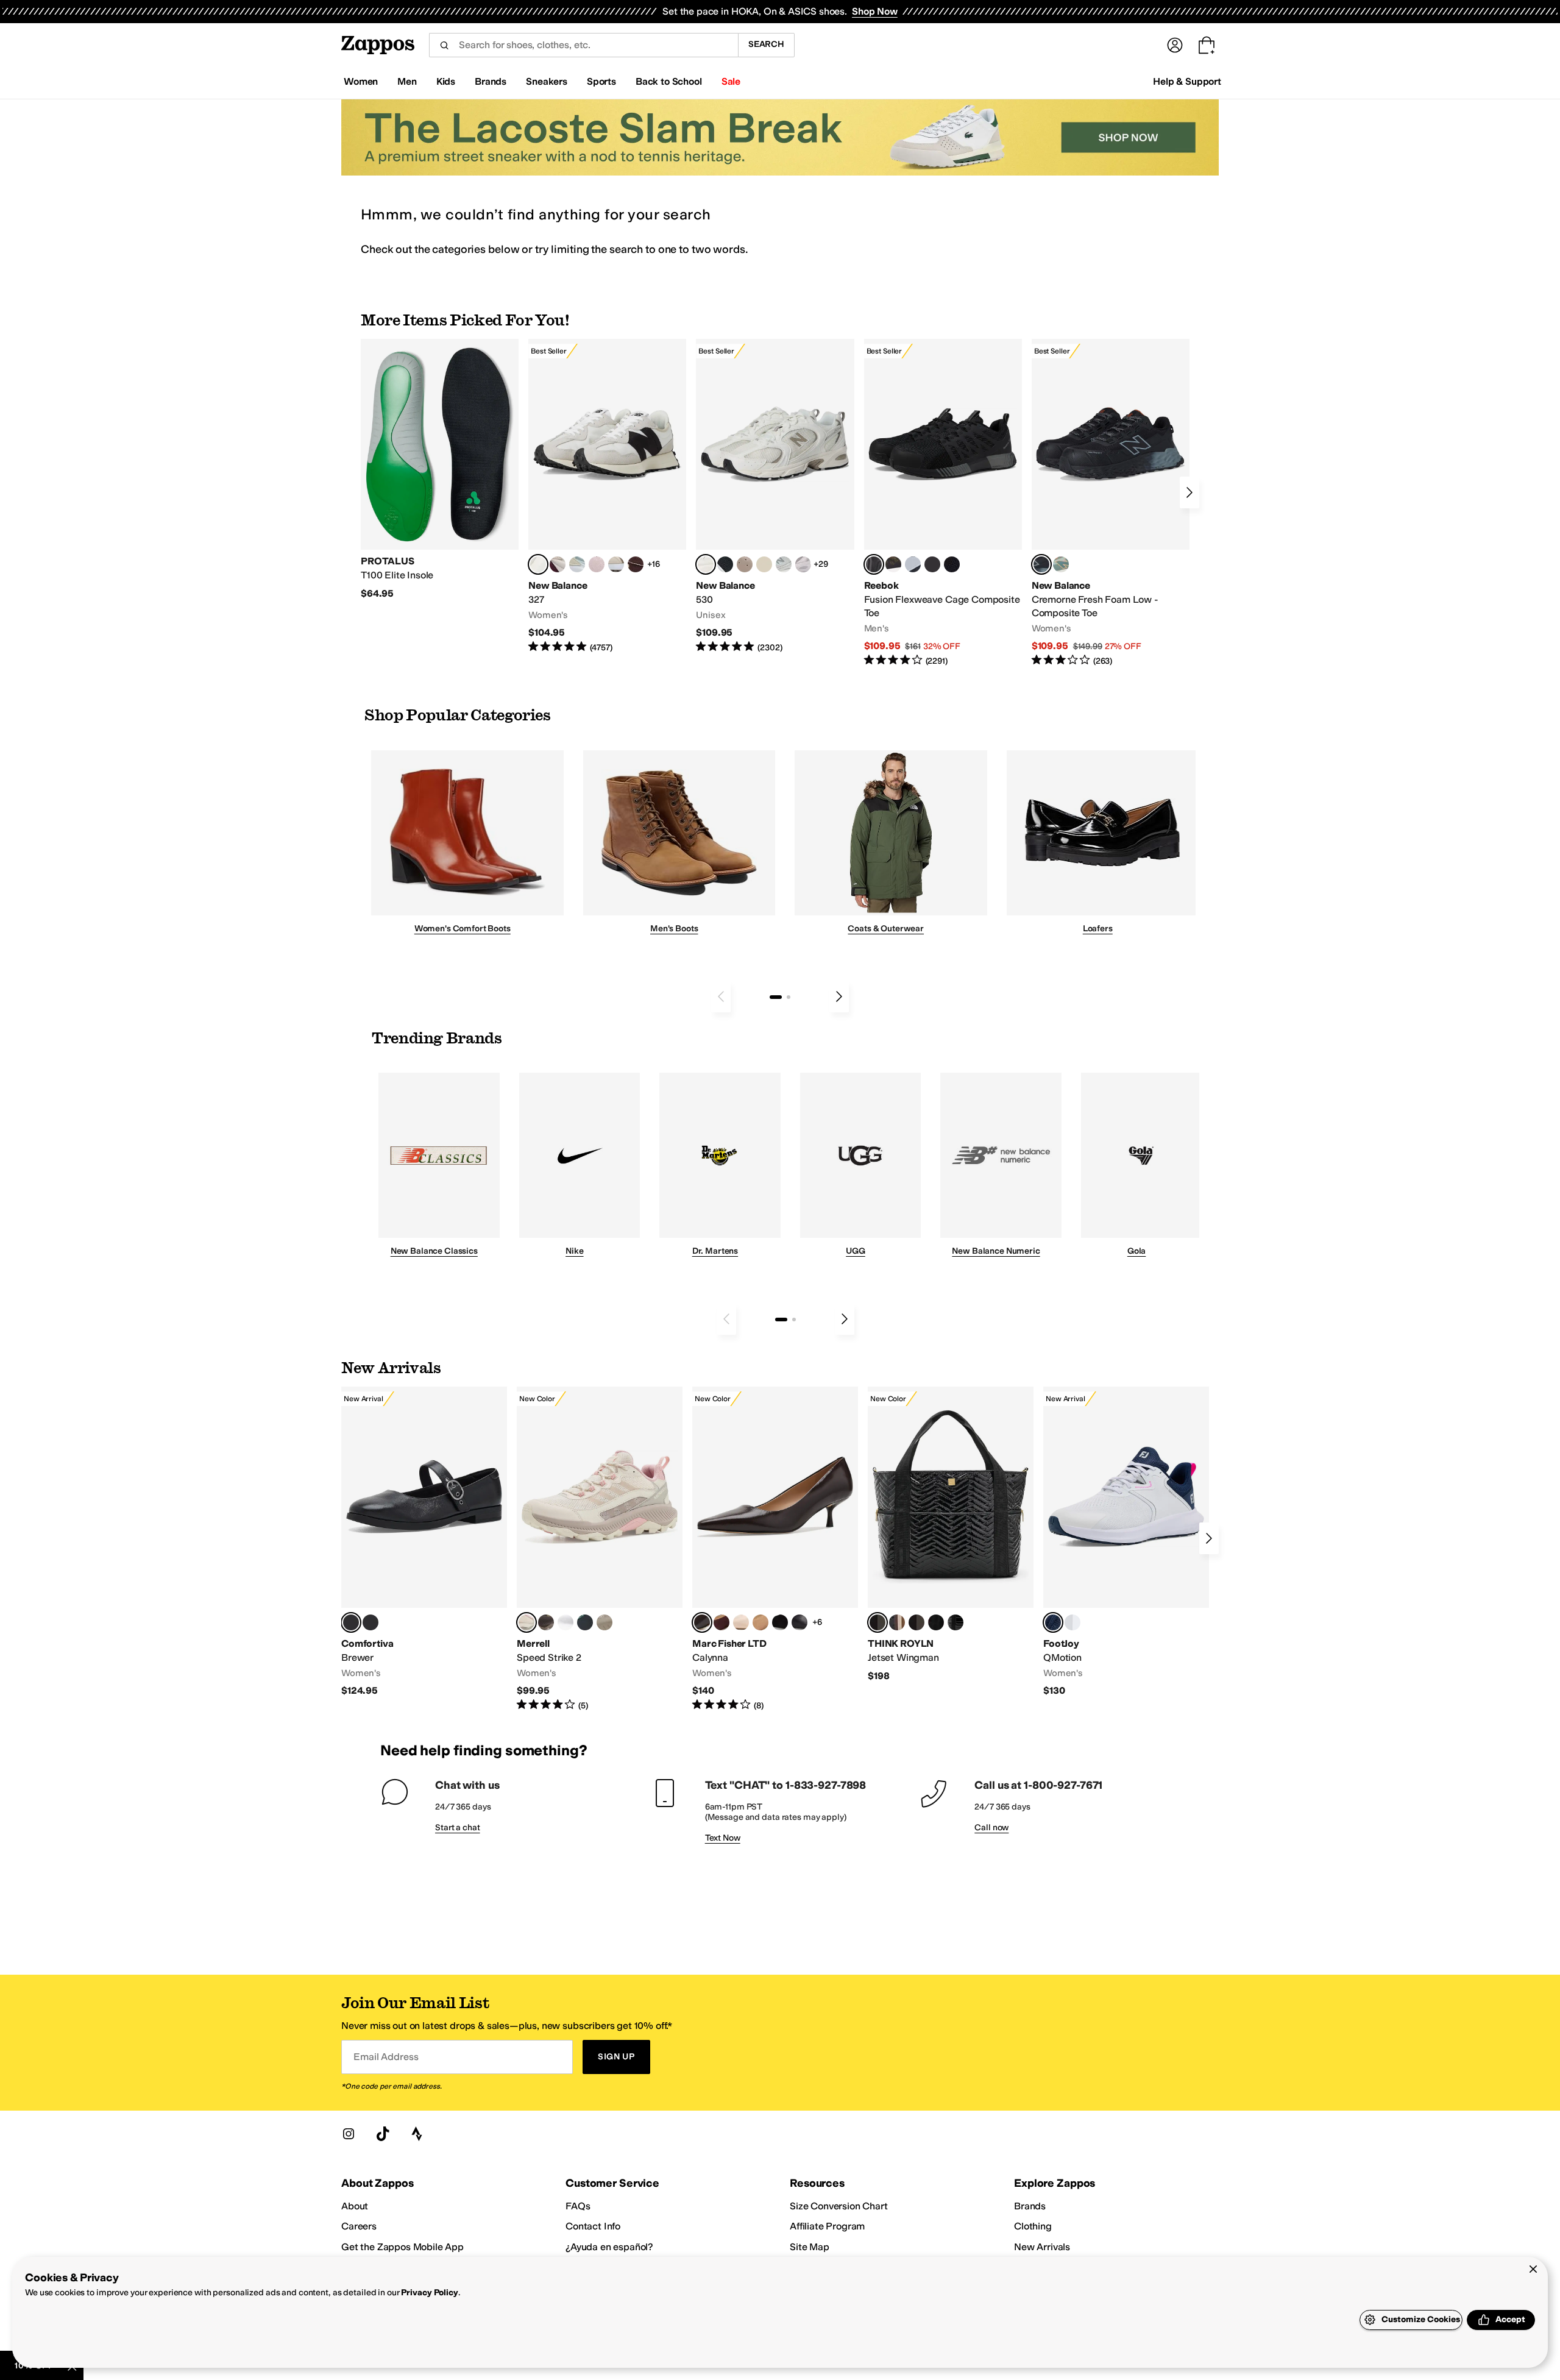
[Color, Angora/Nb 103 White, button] (577, 564)
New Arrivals (1042, 2247)
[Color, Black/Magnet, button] (725, 564)
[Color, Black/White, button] (952, 564)
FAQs (578, 2206)
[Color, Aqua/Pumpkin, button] (1061, 564)
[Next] (1189, 492)
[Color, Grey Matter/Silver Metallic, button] (784, 564)
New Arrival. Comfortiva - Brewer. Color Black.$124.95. (424, 1542)
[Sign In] (1175, 45)
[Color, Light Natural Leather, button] (741, 1622)
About (355, 2206)
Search (766, 44)
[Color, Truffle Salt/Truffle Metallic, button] (803, 564)
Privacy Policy (429, 2293)
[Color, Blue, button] (932, 564)
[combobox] (583, 45)
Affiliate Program (827, 2226)
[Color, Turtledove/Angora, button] (764, 564)
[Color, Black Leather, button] (799, 1622)
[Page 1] (776, 997)
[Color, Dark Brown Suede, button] (721, 1622)
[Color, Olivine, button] (546, 1622)
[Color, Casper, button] (565, 1622)
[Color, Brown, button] (893, 564)
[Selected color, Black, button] (351, 1622)
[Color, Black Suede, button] (780, 1622)
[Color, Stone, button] (604, 1622)
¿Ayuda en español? (609, 2247)
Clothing (1033, 2226)
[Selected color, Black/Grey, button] (874, 564)
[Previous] (721, 996)
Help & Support (1187, 81)
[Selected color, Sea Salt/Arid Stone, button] (706, 564)
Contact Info (593, 2226)
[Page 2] (789, 997)
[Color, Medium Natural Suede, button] (760, 1622)
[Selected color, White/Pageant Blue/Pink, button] (1053, 1622)
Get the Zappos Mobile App (402, 2247)
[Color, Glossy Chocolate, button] (916, 1622)
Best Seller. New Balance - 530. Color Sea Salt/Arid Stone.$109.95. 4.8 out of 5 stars (775, 496)
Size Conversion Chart (839, 2206)
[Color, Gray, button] (913, 564)
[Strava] (417, 2134)
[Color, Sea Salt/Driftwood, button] (745, 564)
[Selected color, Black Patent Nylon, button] (877, 1622)
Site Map (810, 2247)
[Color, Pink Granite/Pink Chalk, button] (597, 564)
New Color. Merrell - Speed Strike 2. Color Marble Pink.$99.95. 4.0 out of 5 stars (600, 1549)
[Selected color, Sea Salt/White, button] (538, 564)
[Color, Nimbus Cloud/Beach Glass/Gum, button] (1072, 1622)
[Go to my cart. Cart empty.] (1207, 45)
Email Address (386, 2057)
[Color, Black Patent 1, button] (897, 1622)
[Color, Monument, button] (585, 1622)
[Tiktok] (383, 2134)
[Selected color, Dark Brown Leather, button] (702, 1622)
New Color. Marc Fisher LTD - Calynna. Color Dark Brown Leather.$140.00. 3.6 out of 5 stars (775, 1549)
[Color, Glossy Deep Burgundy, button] (936, 1622)
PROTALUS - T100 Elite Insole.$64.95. (440, 469)
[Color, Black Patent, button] (370, 1622)
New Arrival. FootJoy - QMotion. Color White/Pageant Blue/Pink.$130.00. (1126, 1542)
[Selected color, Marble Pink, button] (526, 1622)
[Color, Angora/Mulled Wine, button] (558, 564)
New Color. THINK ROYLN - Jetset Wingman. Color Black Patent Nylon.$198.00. (951, 1534)
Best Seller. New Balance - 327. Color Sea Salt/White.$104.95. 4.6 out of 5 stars (607, 496)
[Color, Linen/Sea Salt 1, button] (616, 564)
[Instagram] (349, 2134)
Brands (1030, 2206)
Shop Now (875, 11)
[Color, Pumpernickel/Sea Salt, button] (636, 564)
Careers (359, 2226)
